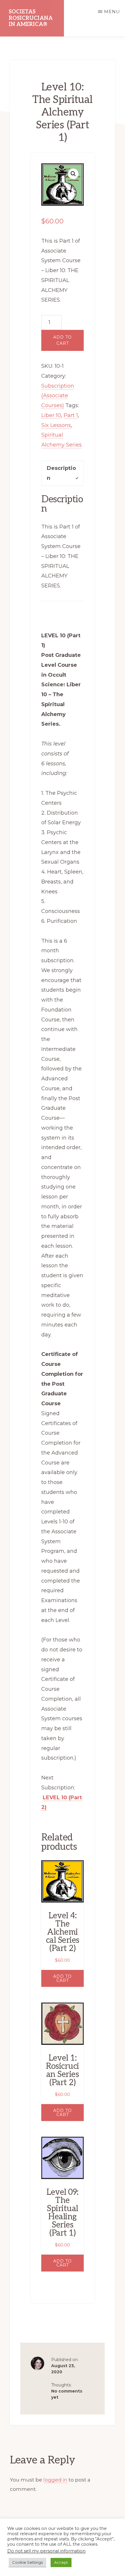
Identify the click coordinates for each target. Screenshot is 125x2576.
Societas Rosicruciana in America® (31, 18)
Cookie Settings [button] (27, 2562)
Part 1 (71, 415)
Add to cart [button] (63, 1978)
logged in (55, 2480)
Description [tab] (61, 473)
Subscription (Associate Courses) (58, 395)
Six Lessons (56, 425)
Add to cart (63, 340)
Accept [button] (61, 2562)
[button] (73, 174)
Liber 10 (51, 415)
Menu (112, 12)
